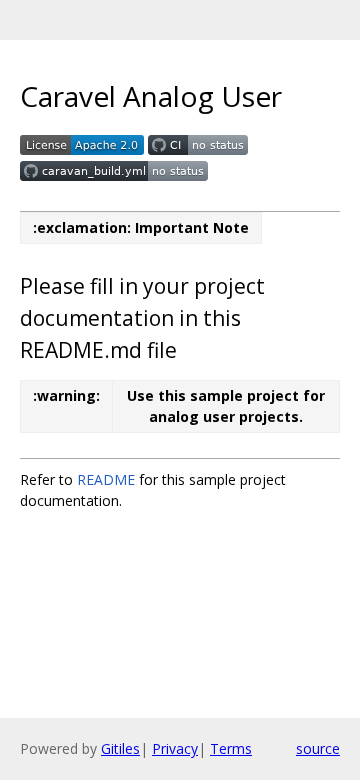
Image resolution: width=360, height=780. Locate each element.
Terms (231, 748)
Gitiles (120, 748)
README (106, 479)
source (318, 748)
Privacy (175, 748)
